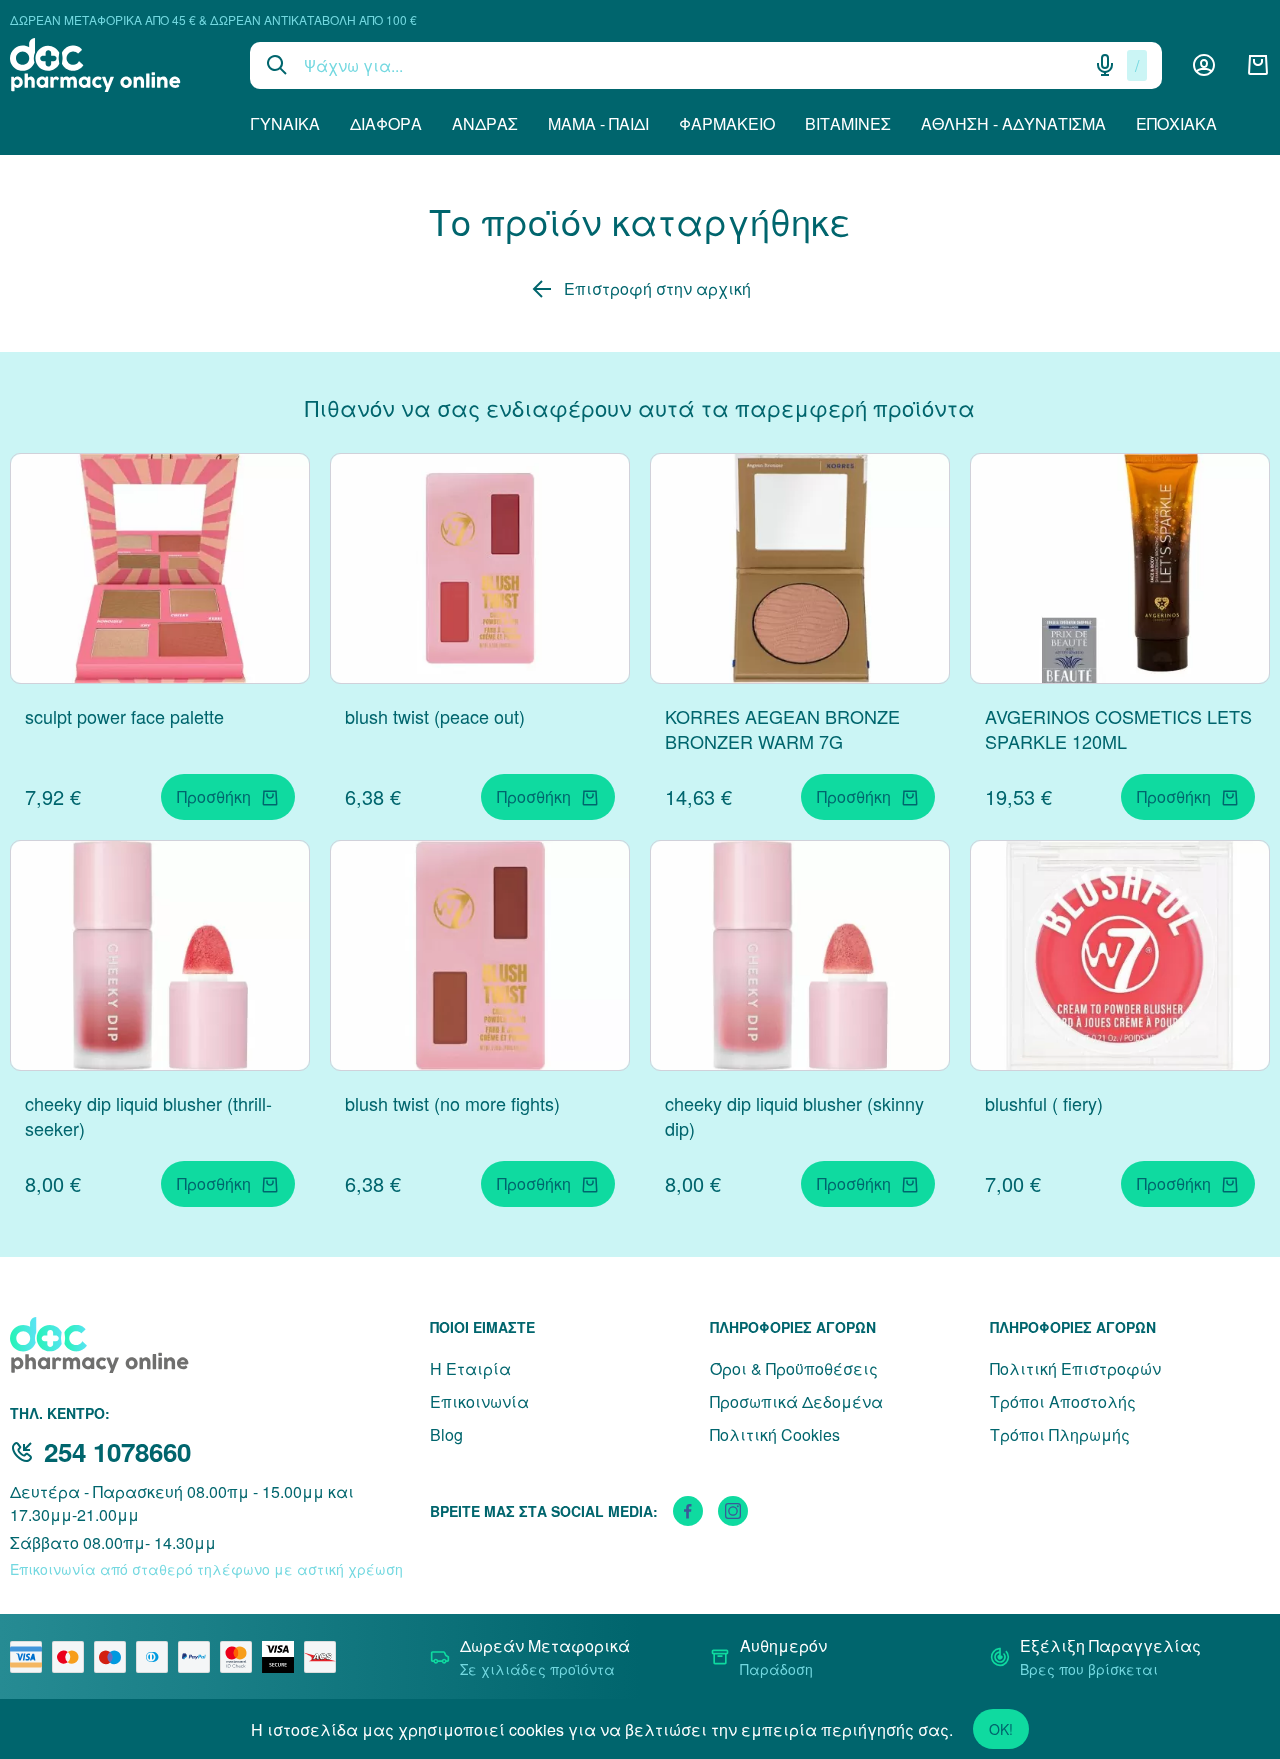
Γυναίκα (285, 123)
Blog (446, 1434)
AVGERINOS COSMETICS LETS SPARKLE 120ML (1118, 728)
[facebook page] (688, 1511)
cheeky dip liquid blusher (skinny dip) (794, 1115)
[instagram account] (733, 1511)
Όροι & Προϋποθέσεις (794, 1368)
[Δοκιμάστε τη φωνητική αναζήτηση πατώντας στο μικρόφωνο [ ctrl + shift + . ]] (1105, 65)
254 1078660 (117, 1451)
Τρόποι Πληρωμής (1060, 1434)
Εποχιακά (1176, 123)
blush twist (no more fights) (452, 1103)
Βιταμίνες (848, 123)
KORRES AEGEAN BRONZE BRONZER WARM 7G (782, 728)
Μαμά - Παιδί (598, 123)
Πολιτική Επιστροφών (1075, 1368)
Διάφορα (386, 123)
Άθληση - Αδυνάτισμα (1013, 123)
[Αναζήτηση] (277, 65)
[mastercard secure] (241, 1657)
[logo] (115, 65)
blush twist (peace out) (435, 716)
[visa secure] (283, 1657)
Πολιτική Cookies (775, 1434)
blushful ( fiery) (1044, 1103)
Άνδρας (485, 123)
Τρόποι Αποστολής (1063, 1401)
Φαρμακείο (727, 123)
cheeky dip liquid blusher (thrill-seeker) (148, 1115)
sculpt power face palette (124, 716)
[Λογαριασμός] (1204, 65)
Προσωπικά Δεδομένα (796, 1401)
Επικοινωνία (479, 1401)
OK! (1001, 1729)
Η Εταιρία (470, 1368)
